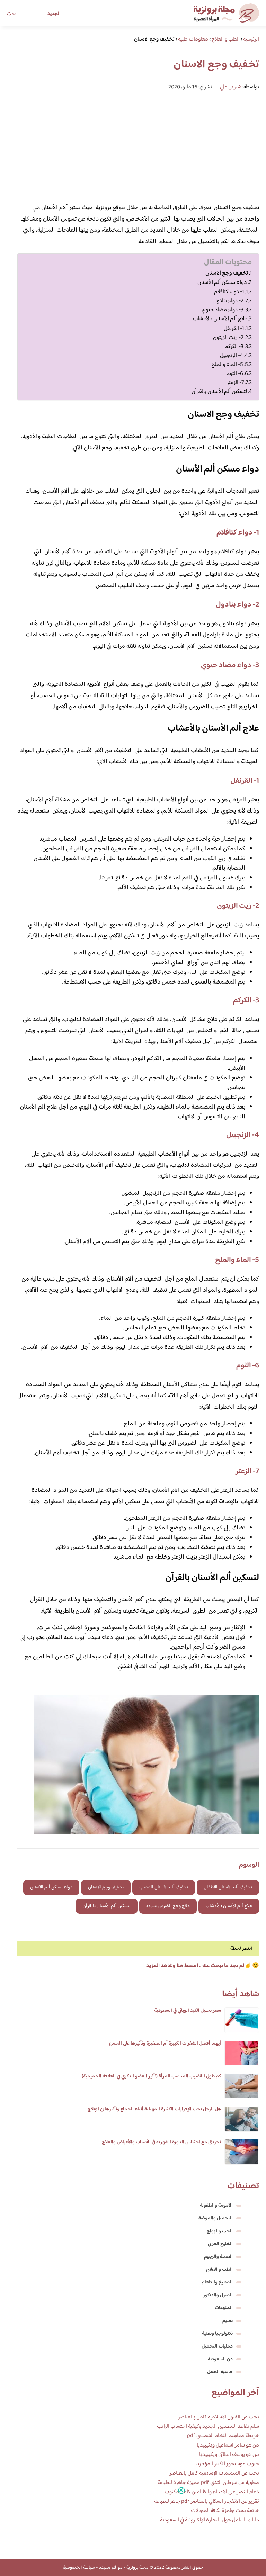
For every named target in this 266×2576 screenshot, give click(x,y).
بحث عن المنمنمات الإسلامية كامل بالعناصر (214, 2473)
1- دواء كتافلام (229, 292)
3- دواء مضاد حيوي (223, 310)
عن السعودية (220, 2359)
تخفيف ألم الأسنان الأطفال (228, 1887)
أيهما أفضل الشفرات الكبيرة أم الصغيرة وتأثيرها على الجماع (165, 2044)
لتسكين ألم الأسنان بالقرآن (219, 392)
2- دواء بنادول (228, 301)
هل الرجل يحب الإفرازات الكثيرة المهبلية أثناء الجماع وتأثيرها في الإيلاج (154, 2109)
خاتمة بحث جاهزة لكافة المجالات (225, 2511)
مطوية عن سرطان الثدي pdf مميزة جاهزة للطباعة (208, 2483)
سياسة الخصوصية (79, 2568)
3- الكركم (234, 347)
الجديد (54, 14)
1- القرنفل (234, 329)
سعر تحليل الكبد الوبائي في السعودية (188, 2011)
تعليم (228, 2321)
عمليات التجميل (217, 2346)
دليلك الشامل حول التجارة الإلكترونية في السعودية (210, 2520)
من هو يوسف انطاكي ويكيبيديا (229, 2455)
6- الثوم (235, 374)
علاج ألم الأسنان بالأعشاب (220, 319)
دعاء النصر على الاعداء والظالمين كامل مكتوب (212, 2492)
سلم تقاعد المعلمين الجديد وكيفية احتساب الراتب (208, 2427)
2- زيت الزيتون (228, 338)
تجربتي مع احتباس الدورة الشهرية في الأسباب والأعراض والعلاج (161, 2142)
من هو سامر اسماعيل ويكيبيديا (228, 2445)
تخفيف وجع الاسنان (227, 273)
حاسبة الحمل (220, 2372)
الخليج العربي (220, 2244)
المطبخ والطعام (217, 2282)
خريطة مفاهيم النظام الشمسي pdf (223, 2436)
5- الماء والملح (227, 365)
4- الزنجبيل (232, 356)
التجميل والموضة (216, 2218)
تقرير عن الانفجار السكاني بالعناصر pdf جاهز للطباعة (207, 2501)
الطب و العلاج (219, 2270)
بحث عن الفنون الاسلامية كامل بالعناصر (219, 2417)
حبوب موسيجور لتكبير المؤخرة (228, 2464)
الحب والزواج (220, 2231)
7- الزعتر (235, 383)
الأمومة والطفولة (216, 2206)
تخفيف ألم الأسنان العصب (164, 1887)
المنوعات (224, 2308)
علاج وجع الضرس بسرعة (168, 1906)
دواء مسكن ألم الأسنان (222, 283)
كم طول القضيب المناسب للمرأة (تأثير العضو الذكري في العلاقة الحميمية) (151, 2076)
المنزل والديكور (218, 2295)
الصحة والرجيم (218, 2257)
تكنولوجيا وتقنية (217, 2334)
